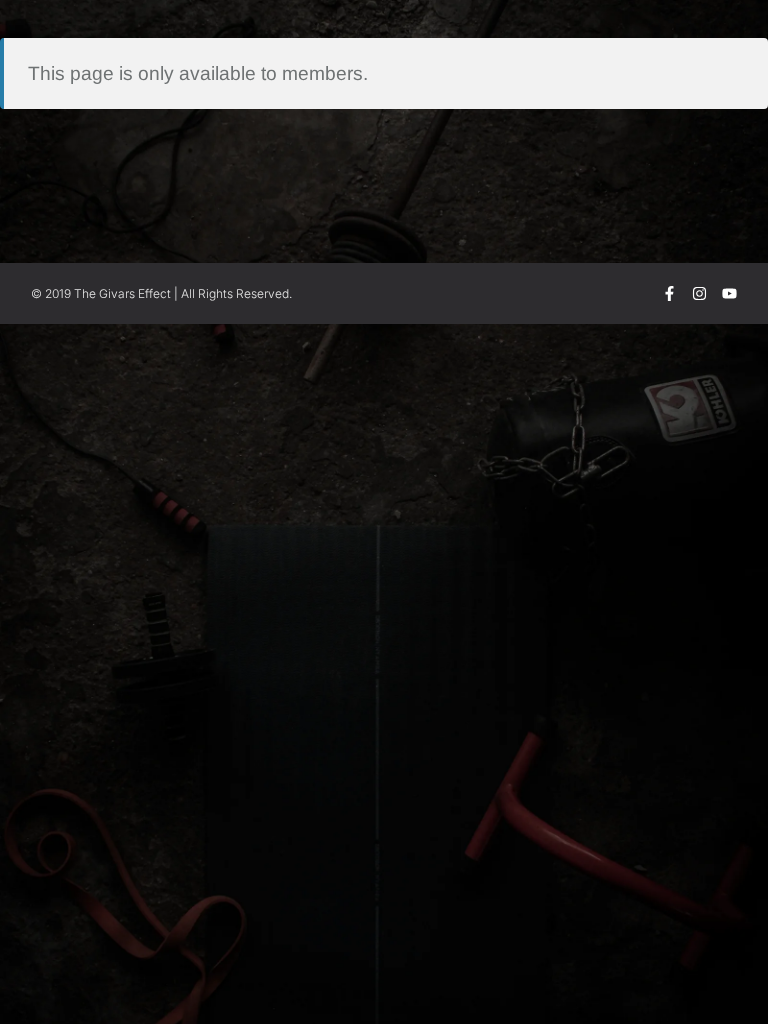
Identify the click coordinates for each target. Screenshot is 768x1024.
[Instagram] (699, 293)
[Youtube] (729, 293)
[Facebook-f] (669, 293)
